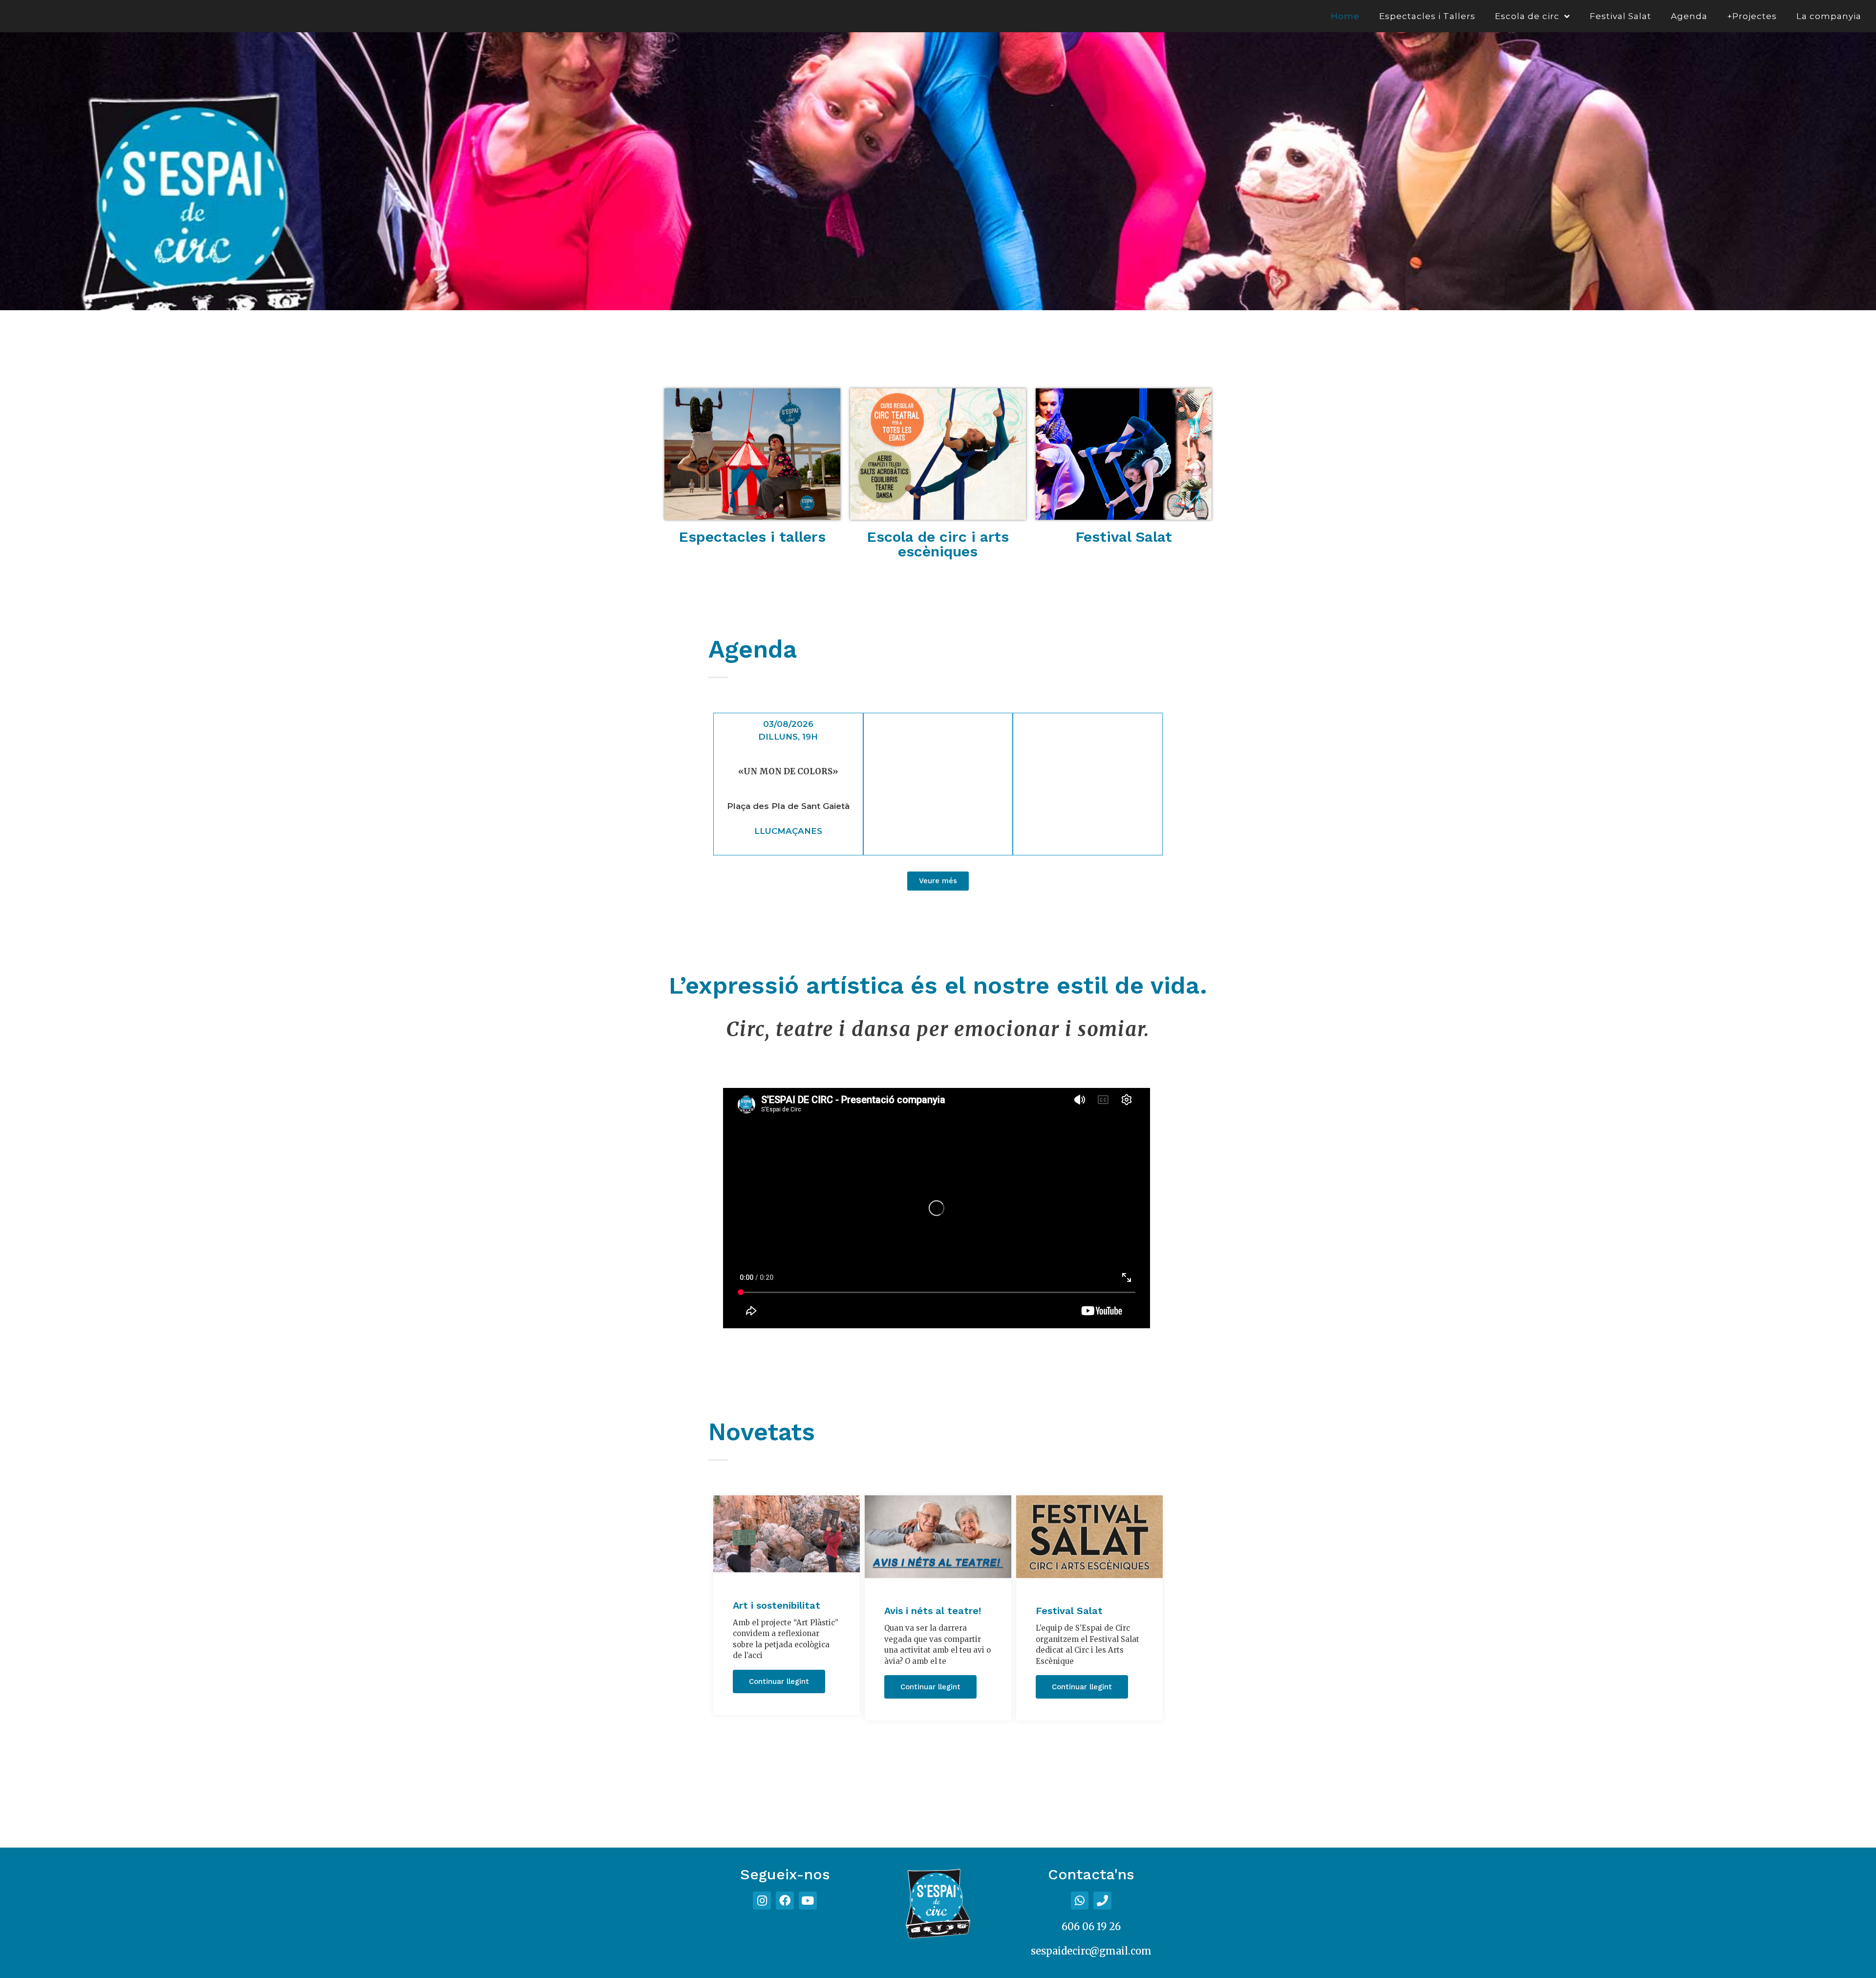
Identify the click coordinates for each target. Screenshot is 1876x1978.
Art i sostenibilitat (777, 1605)
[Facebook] (785, 1901)
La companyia (1829, 16)
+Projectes (1752, 16)
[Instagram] (762, 1901)
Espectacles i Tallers (1427, 16)
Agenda (1689, 16)
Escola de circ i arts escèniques (938, 544)
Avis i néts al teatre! (933, 1611)
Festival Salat (1620, 16)
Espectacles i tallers (752, 537)
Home (1345, 16)
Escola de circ (1527, 16)
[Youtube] (808, 1901)
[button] (938, 881)
